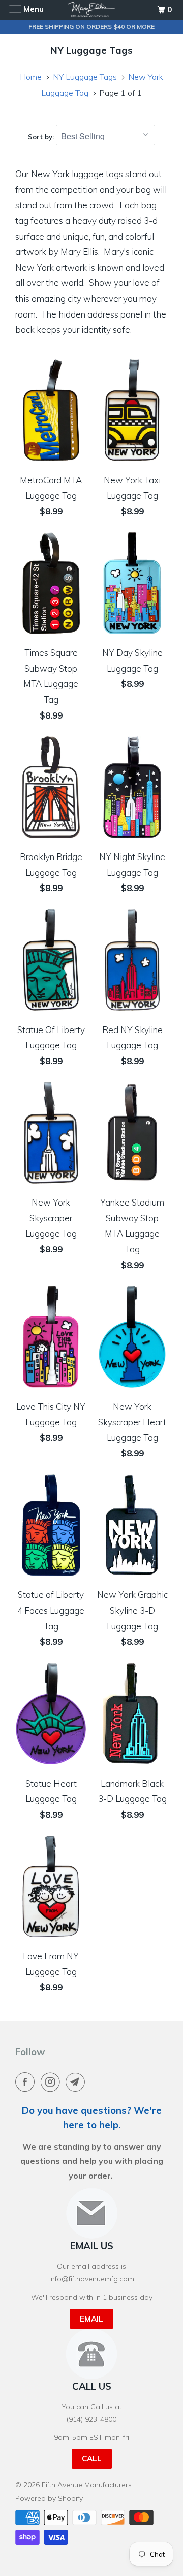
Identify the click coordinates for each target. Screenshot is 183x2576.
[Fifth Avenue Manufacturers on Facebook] (27, 2082)
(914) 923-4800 (91, 2419)
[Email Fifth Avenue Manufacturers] (77, 2082)
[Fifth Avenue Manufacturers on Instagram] (52, 2082)
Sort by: (42, 137)
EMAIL (91, 2319)
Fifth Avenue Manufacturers (87, 2485)
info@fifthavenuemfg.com (92, 2279)
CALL (92, 2459)
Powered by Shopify (49, 2498)
